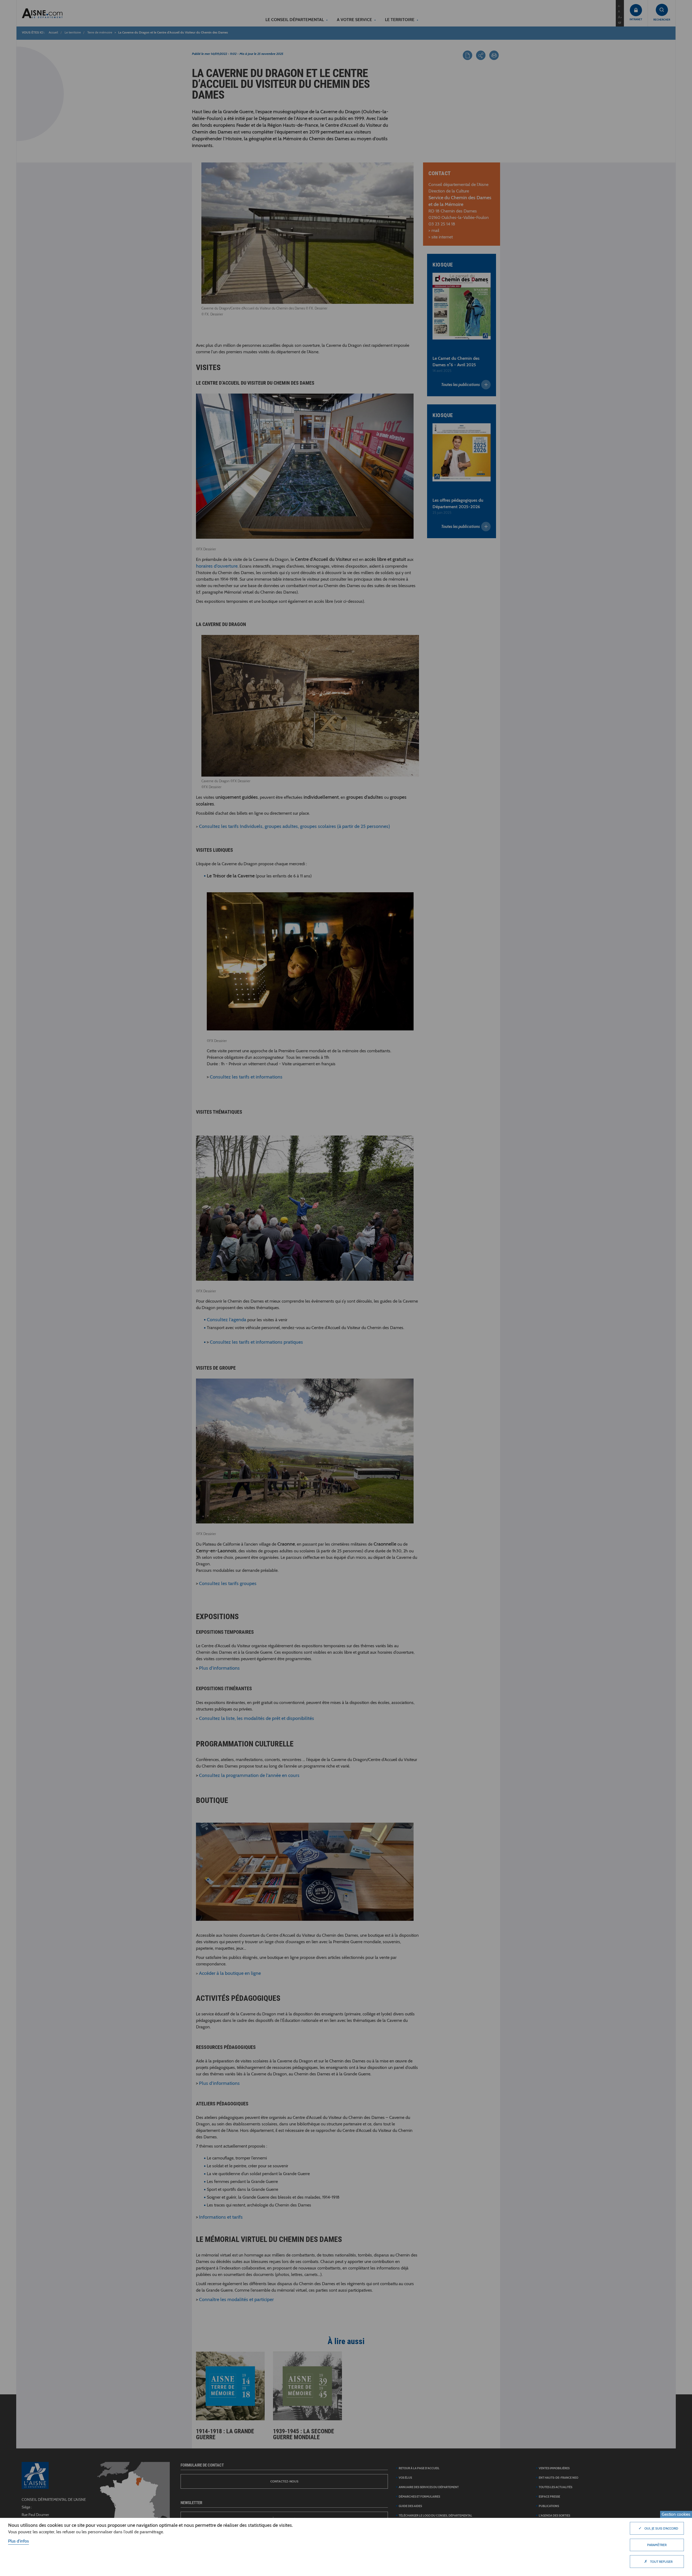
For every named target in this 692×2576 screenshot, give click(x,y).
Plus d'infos (19, 2541)
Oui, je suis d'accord (658, 2528)
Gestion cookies (676, 2514)
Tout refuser (658, 2561)
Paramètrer (657, 2545)
